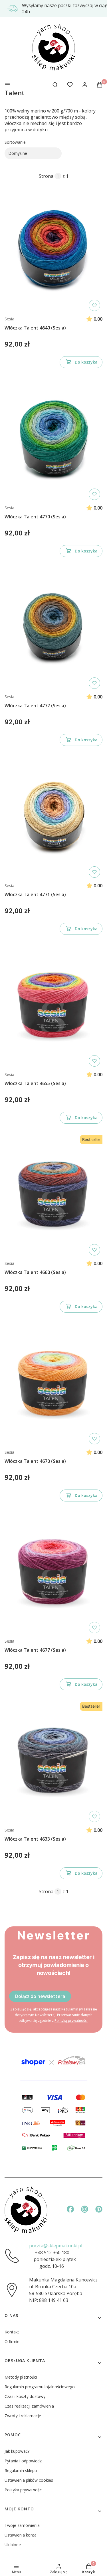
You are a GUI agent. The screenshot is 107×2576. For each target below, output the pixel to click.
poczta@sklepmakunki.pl (56, 2246)
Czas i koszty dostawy (25, 2396)
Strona (46, 176)
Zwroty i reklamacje (23, 2416)
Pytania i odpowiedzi (24, 2461)
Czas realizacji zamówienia (29, 2406)
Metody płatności (21, 2377)
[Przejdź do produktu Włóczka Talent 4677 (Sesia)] (53, 1573)
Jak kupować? (17, 2451)
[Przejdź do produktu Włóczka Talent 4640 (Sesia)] (53, 251)
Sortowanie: (16, 142)
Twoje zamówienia (22, 2525)
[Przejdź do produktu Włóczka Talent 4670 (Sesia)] (53, 1384)
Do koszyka (86, 362)
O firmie (12, 2342)
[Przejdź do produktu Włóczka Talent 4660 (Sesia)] (53, 1195)
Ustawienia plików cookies (29, 2480)
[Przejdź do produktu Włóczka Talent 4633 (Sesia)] (53, 1762)
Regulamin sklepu (21, 2470)
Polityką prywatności (71, 2021)
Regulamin (70, 2009)
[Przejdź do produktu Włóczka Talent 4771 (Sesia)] (53, 817)
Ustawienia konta (21, 2535)
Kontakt (12, 2332)
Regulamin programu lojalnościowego (40, 2387)
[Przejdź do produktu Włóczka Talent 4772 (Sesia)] (53, 629)
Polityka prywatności (24, 2490)
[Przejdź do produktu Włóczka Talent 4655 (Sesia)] (53, 1006)
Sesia (9, 319)
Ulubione (13, 2545)
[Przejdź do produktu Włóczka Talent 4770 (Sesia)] (53, 440)
